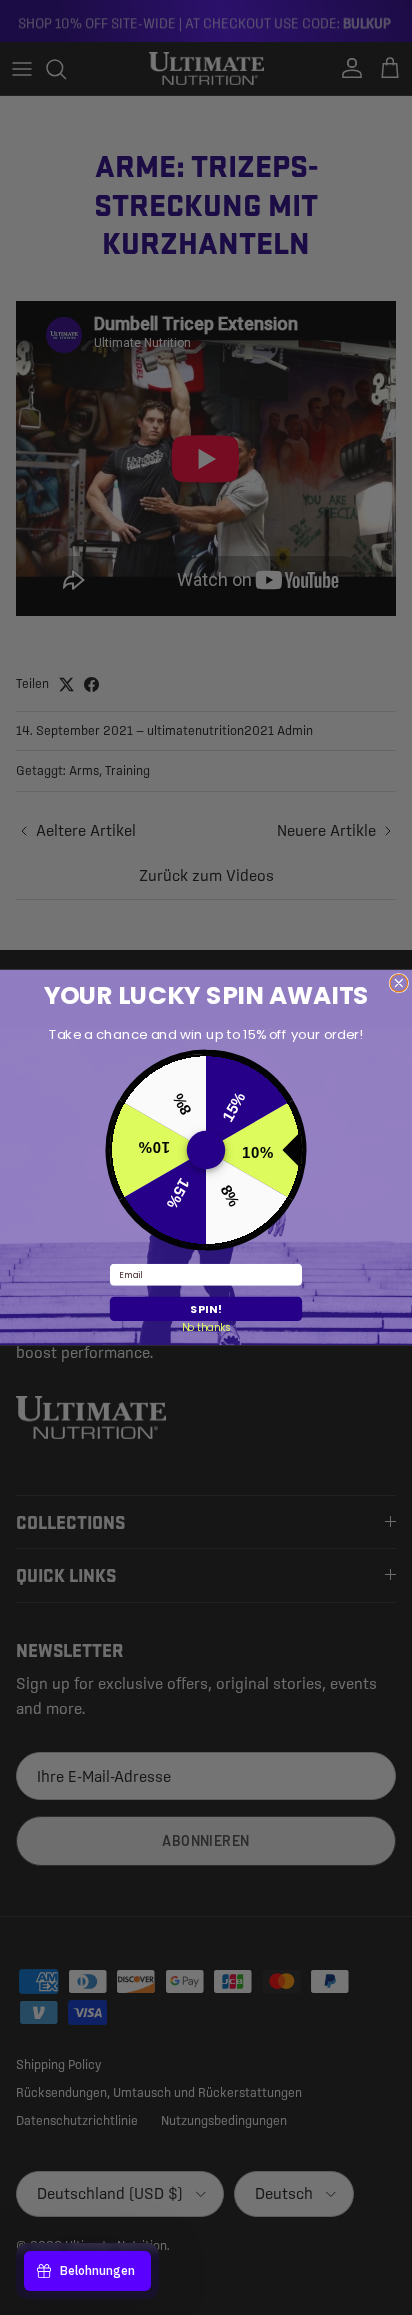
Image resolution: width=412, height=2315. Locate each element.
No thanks (206, 1327)
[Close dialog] (399, 983)
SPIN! (206, 1308)
